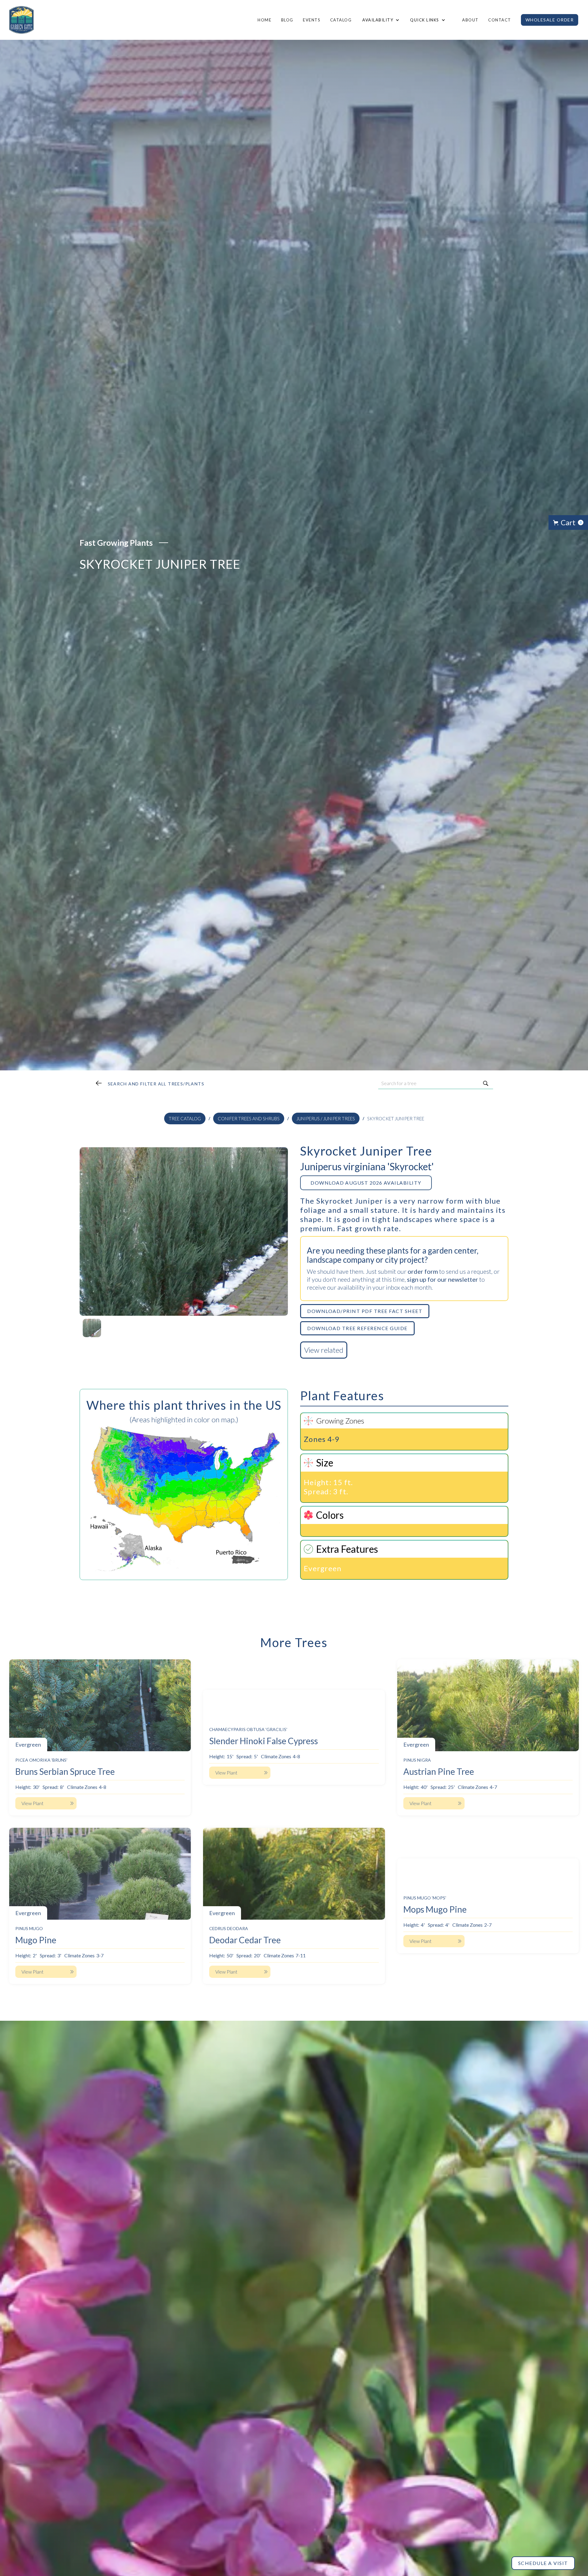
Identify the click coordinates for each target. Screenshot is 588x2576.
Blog (287, 20)
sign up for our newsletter (443, 1279)
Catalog (341, 20)
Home (264, 20)
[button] (380, 20)
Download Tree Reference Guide (357, 1328)
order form (423, 1271)
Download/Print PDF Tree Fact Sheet (365, 1311)
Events (312, 20)
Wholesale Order (550, 20)
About (470, 20)
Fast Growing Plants (116, 543)
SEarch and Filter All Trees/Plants (156, 1084)
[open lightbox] (184, 1231)
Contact (500, 20)
